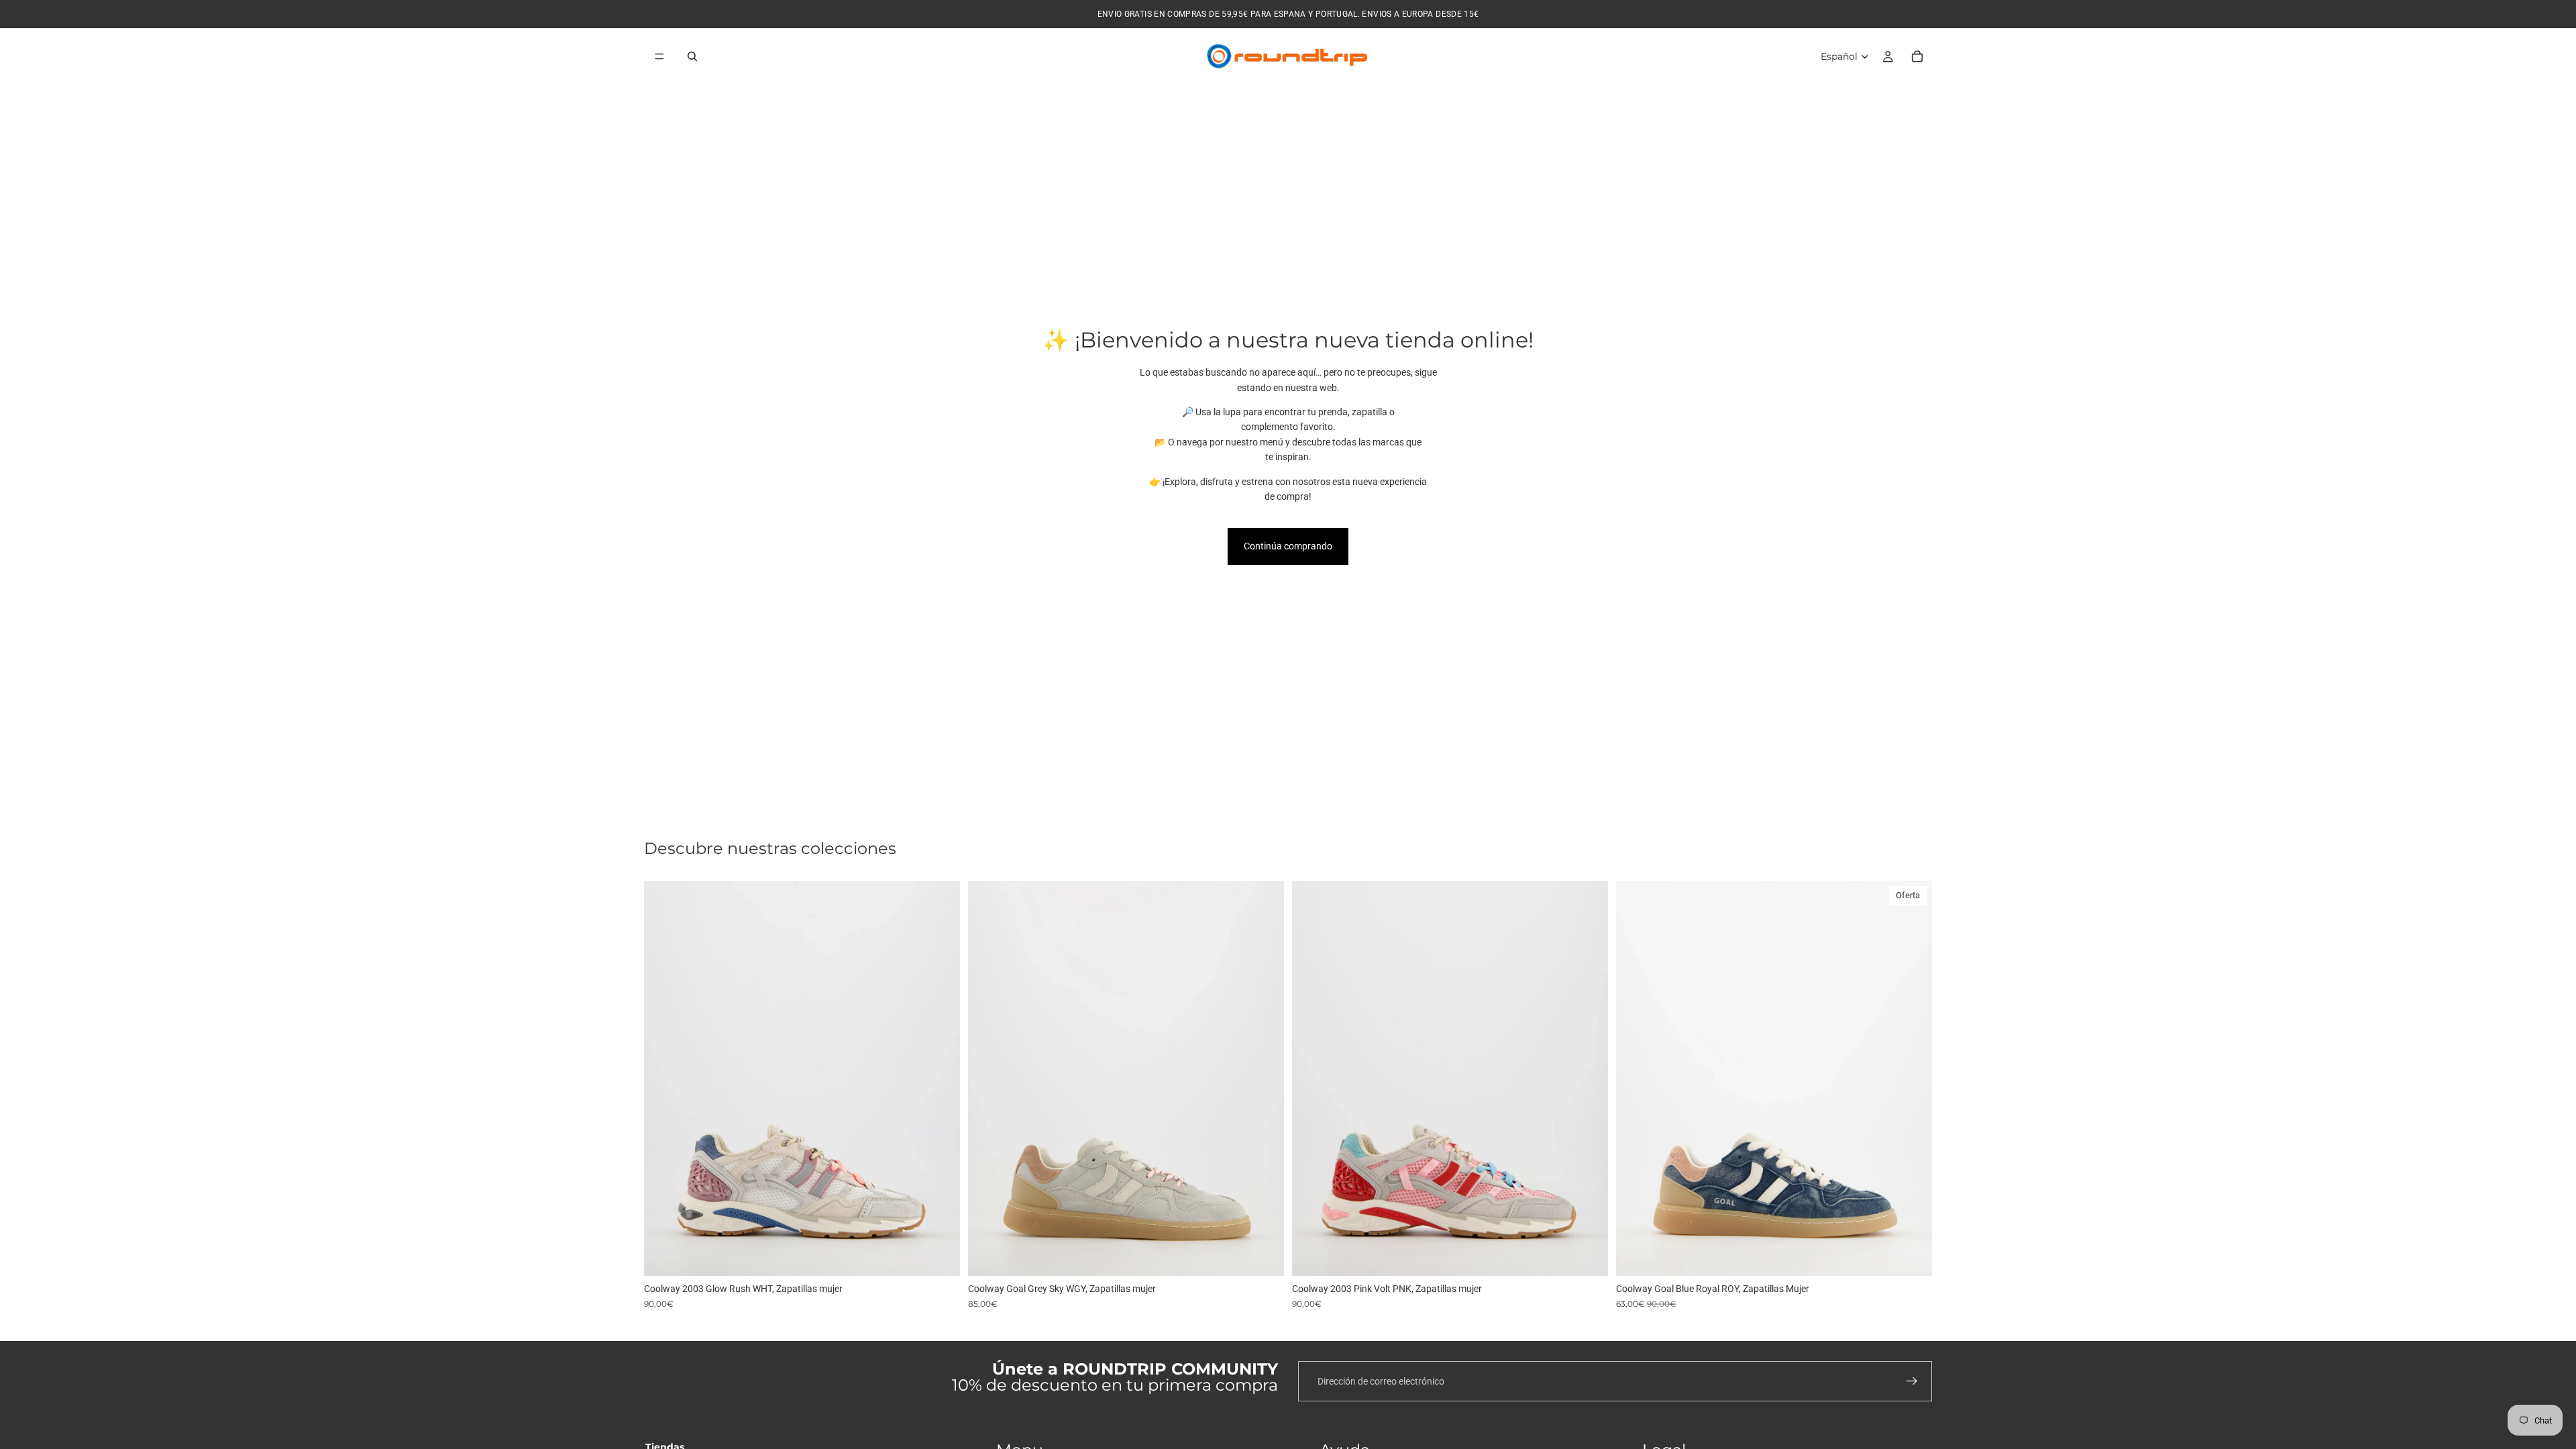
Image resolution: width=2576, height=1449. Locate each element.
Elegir (951, 1255)
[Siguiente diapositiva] (940, 1079)
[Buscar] (692, 56)
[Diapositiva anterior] (664, 1079)
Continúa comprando (1288, 546)
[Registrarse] (1912, 1381)
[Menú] (659, 56)
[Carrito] (1917, 56)
